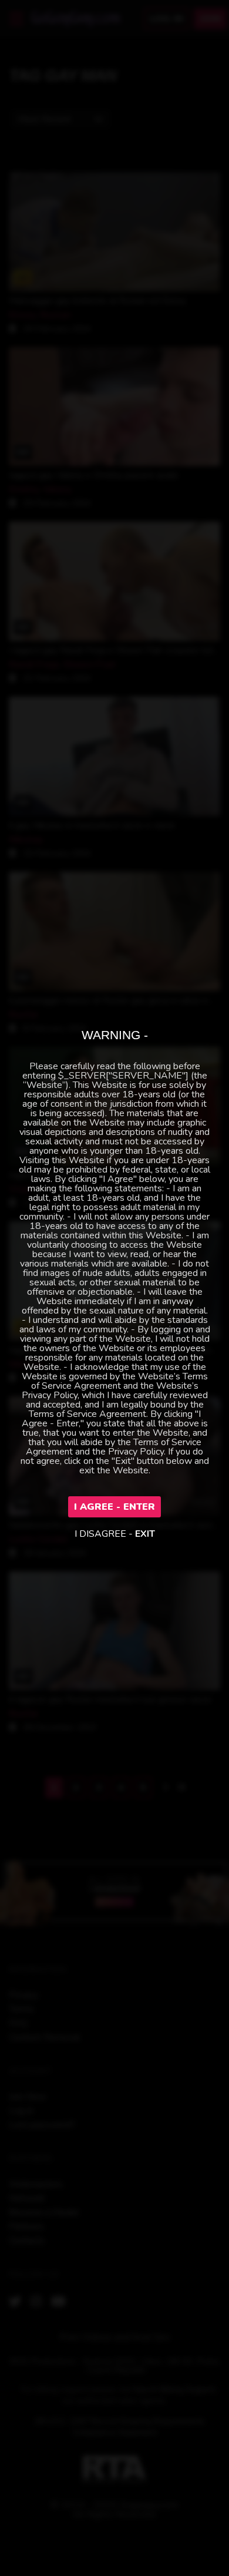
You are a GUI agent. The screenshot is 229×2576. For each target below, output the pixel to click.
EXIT (145, 1534)
